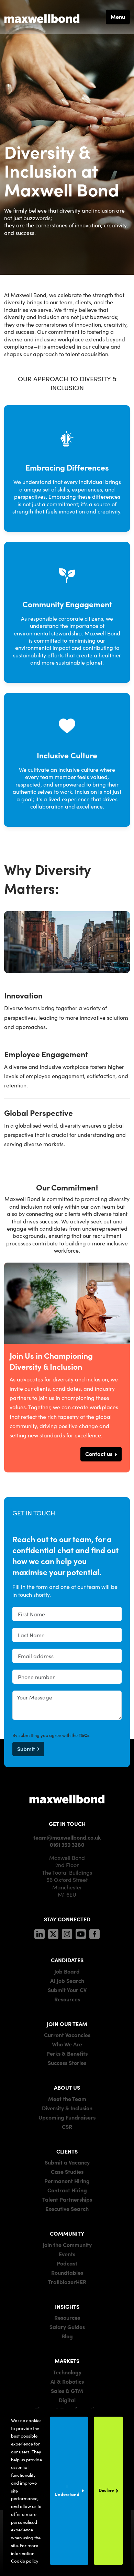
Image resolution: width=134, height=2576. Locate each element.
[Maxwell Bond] (42, 17)
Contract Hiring (67, 2190)
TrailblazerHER (67, 2282)
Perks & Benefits (67, 2053)
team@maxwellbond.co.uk (67, 1837)
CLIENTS (67, 2151)
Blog (67, 2336)
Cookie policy (25, 2561)
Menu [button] (118, 16)
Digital (67, 2400)
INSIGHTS (67, 2306)
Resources (67, 1999)
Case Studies (67, 2171)
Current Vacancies (67, 2035)
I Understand (67, 2490)
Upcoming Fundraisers (67, 2117)
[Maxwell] (67, 1798)
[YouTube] (81, 1933)
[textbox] (67, 1614)
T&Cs (84, 1735)
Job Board (67, 1971)
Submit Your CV (67, 1990)
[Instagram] (67, 1933)
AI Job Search (67, 1980)
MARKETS (67, 2361)
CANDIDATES (67, 1960)
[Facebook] (94, 1933)
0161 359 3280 (67, 1844)
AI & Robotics (67, 2381)
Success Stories (67, 2063)
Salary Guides (67, 2327)
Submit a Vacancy (67, 2162)
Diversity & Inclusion (67, 2108)
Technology (67, 2372)
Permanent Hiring (67, 2181)
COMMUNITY (67, 2233)
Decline (106, 2490)
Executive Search (67, 2208)
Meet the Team (67, 2099)
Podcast (67, 2263)
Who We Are (67, 2044)
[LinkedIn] (40, 1933)
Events (67, 2254)
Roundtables (67, 2272)
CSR (67, 2126)
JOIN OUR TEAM (67, 2024)
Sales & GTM (67, 2391)
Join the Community (67, 2245)
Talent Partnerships (67, 2199)
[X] (53, 1933)
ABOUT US (67, 2087)
